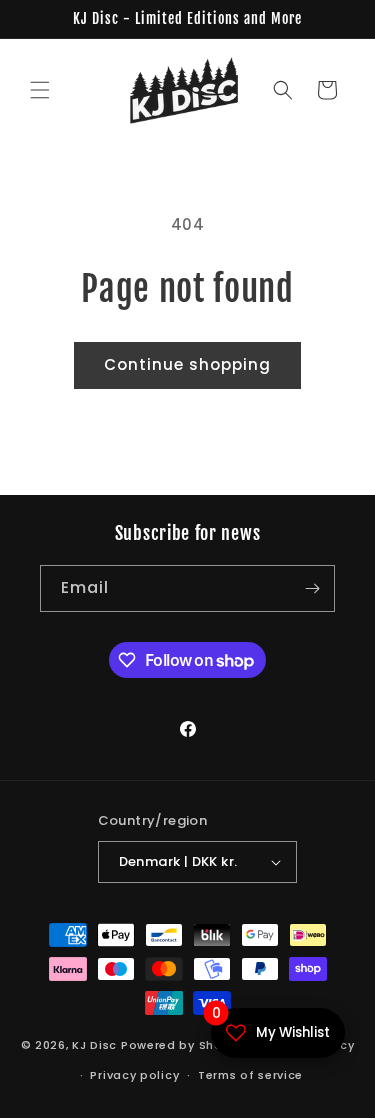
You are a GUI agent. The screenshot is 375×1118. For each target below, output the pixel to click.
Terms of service (250, 1075)
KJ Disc (94, 1044)
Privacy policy (134, 1075)
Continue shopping (187, 364)
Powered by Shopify (184, 1044)
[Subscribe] (312, 588)
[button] (40, 90)
